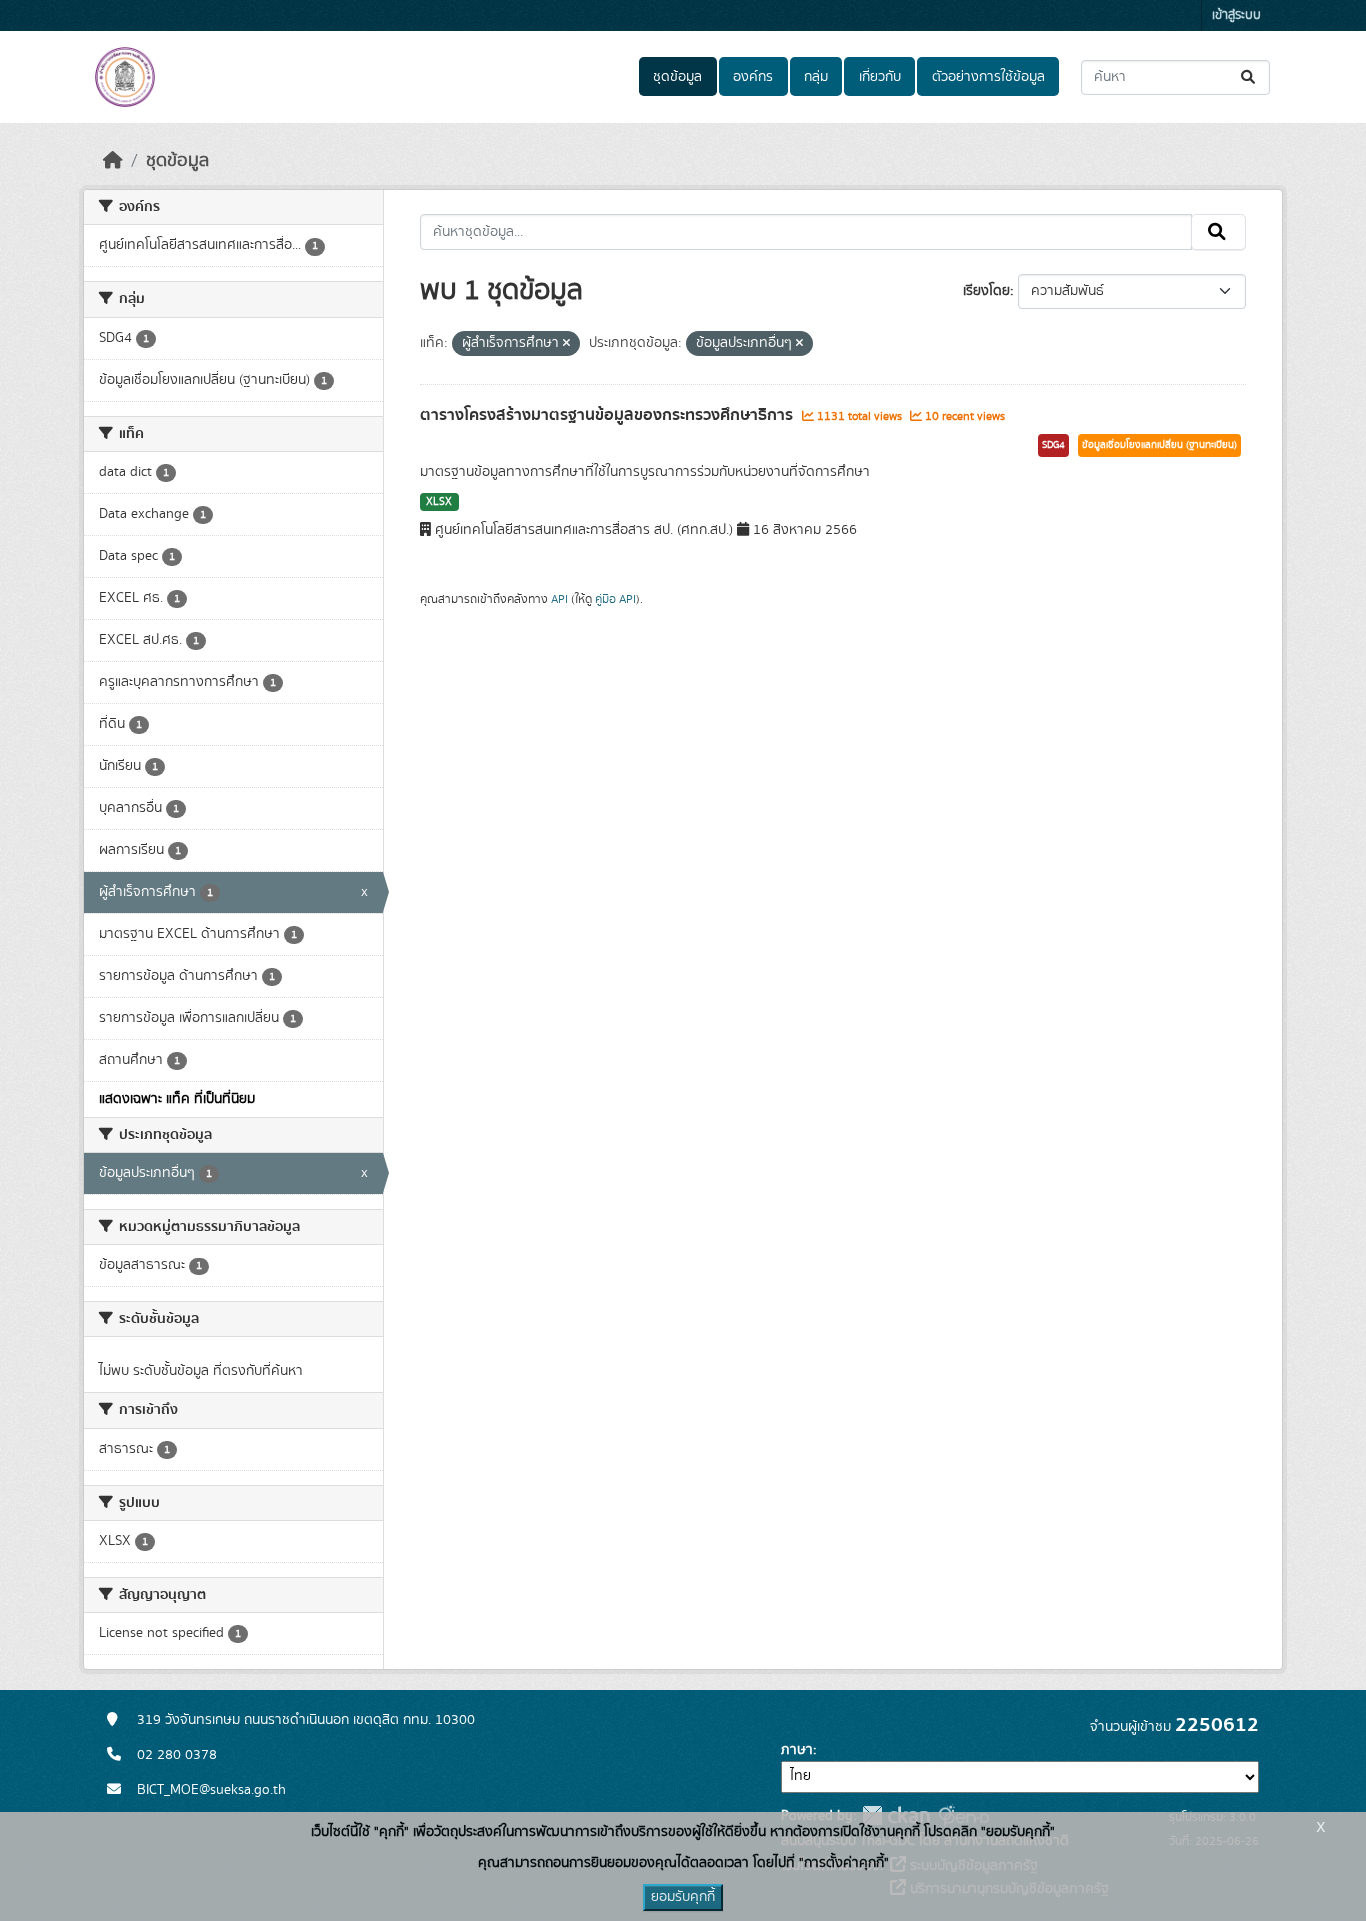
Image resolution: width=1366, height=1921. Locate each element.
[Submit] (1249, 77)
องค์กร (753, 77)
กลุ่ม (816, 77)
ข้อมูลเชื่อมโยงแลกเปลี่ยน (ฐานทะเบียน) (1159, 445)
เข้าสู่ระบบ (1236, 15)
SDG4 (1053, 445)
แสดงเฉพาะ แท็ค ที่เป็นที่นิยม (177, 1099)
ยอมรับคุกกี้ (683, 1897)
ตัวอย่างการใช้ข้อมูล (988, 77)
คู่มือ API (615, 599)
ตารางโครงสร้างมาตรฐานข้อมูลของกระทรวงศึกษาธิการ (608, 415)
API (559, 599)
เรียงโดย (986, 291)
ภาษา (797, 1750)
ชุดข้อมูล (677, 77)
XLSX (439, 502)
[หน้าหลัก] (113, 161)
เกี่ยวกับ (880, 77)
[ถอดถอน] (566, 344)
